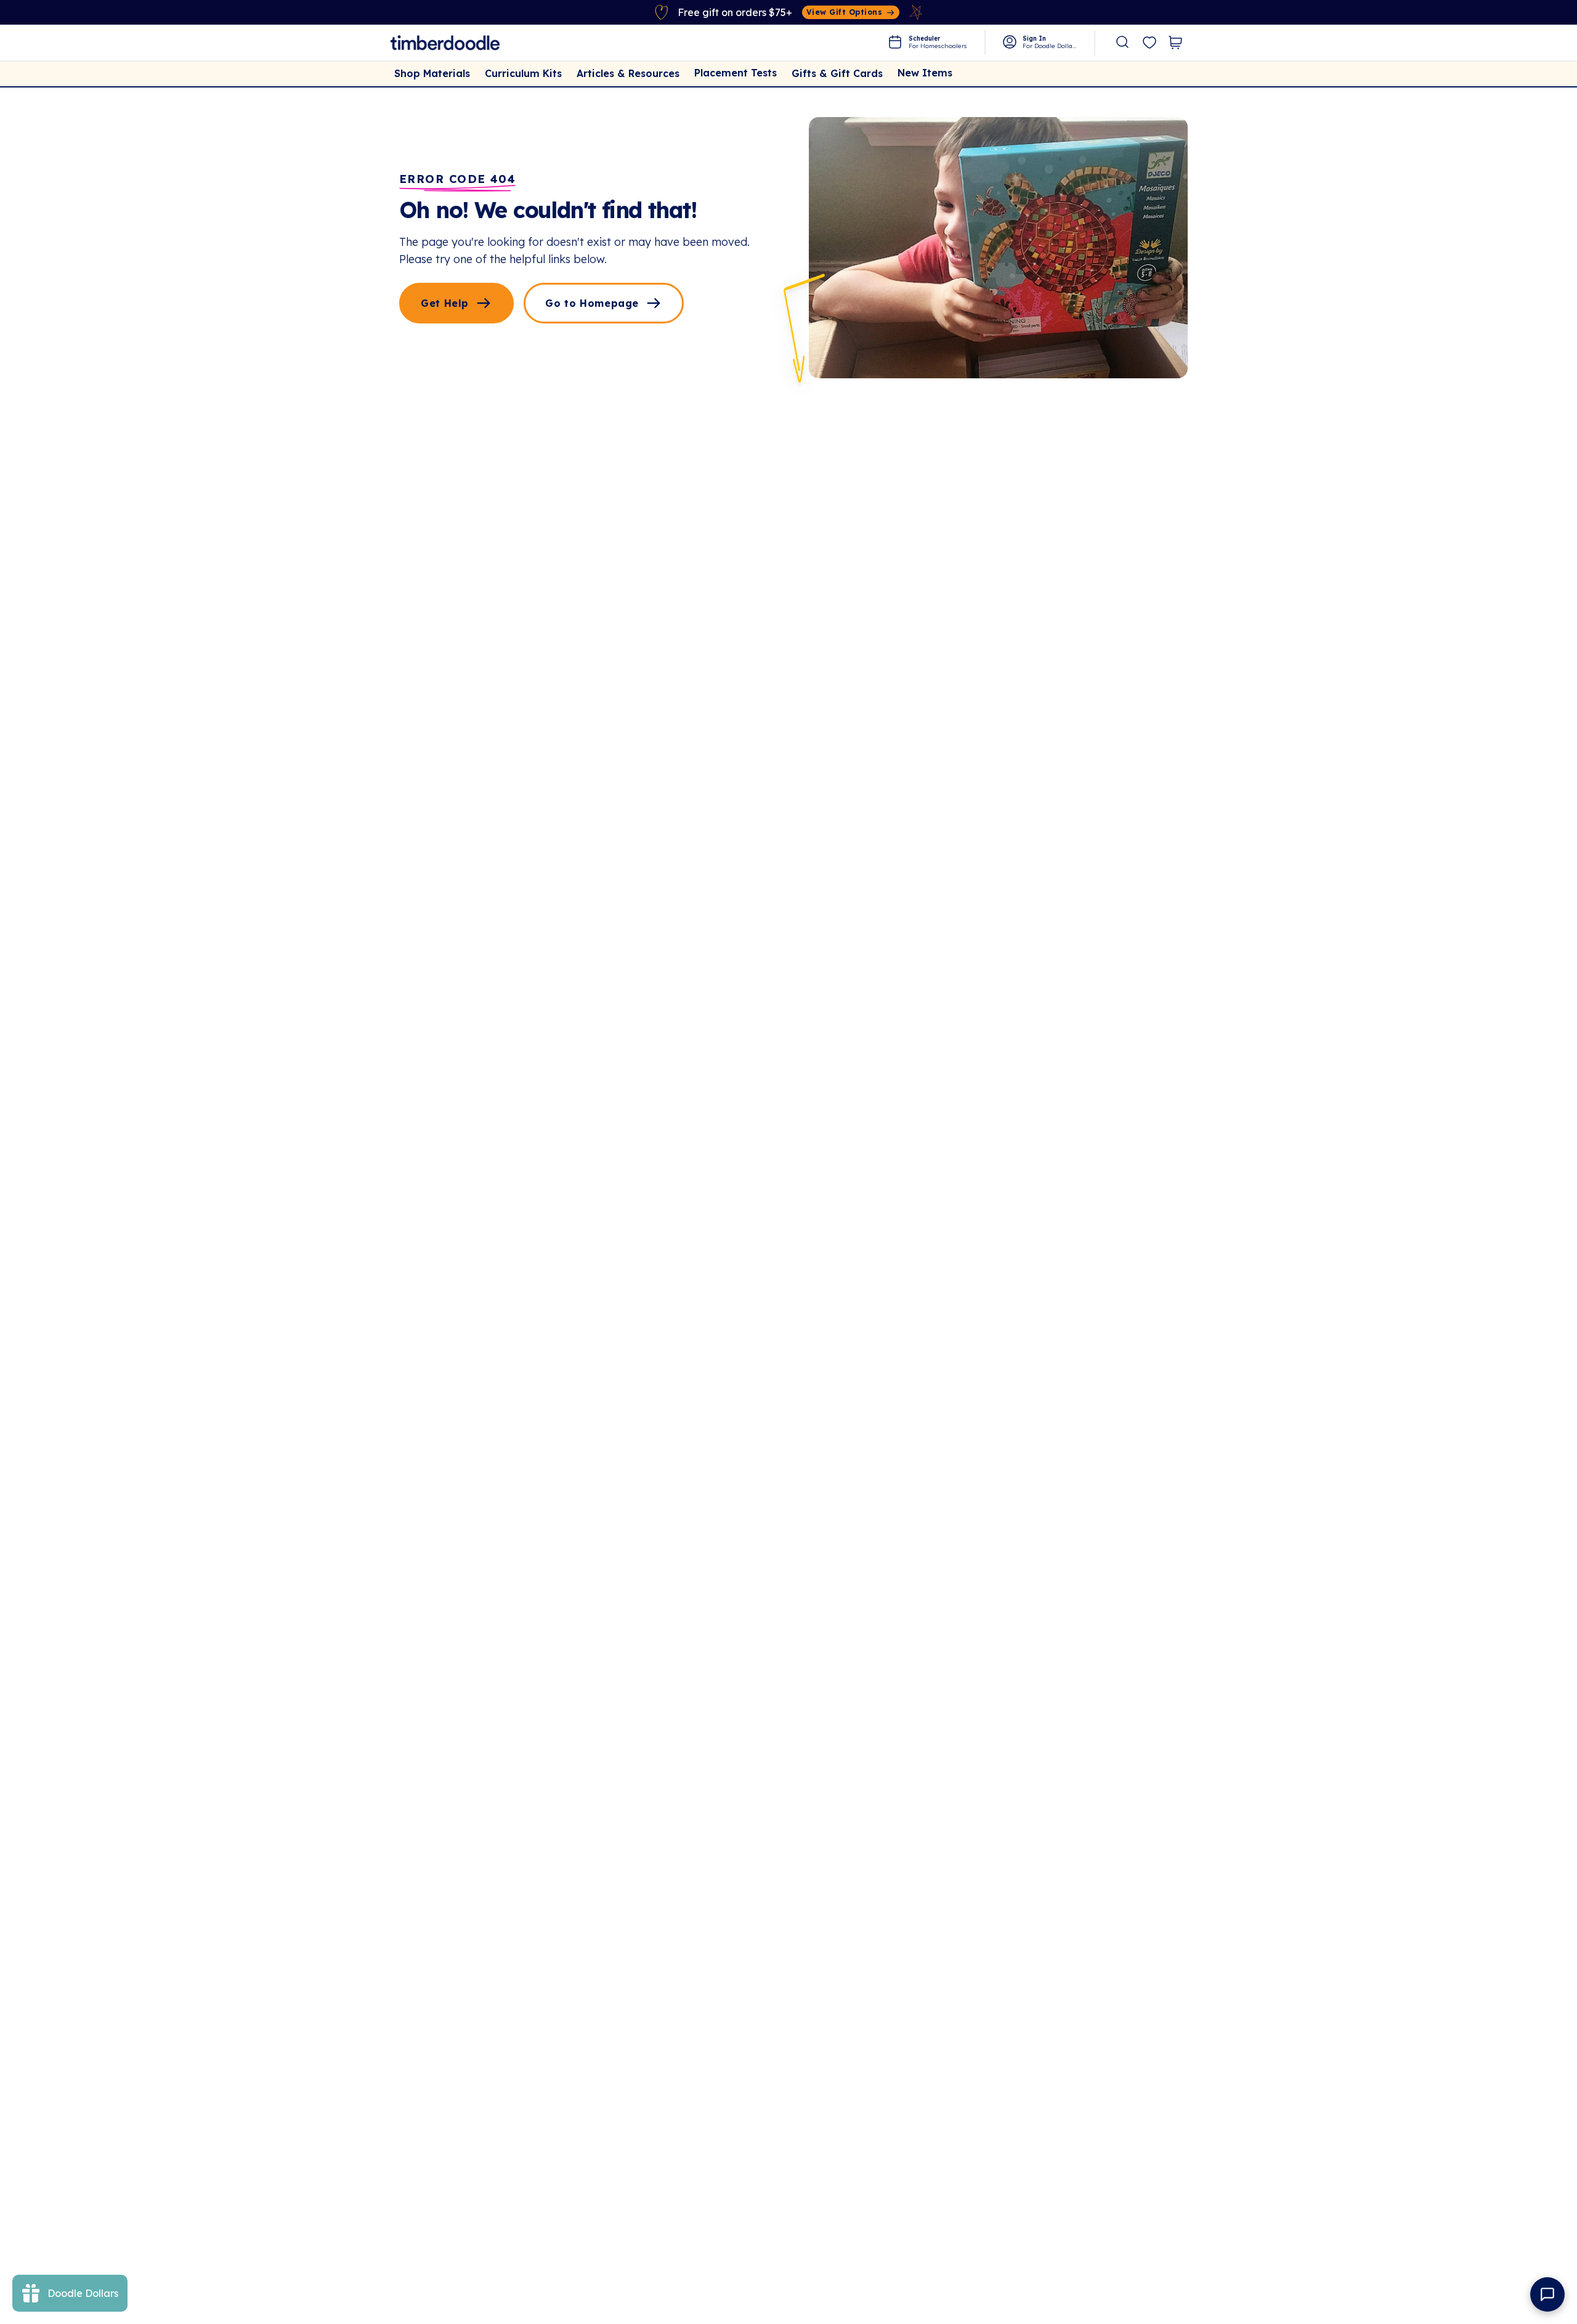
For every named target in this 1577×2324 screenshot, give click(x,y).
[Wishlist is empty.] (1149, 43)
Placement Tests (736, 73)
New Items (925, 73)
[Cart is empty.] (1175, 43)
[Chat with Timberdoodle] (1547, 2294)
